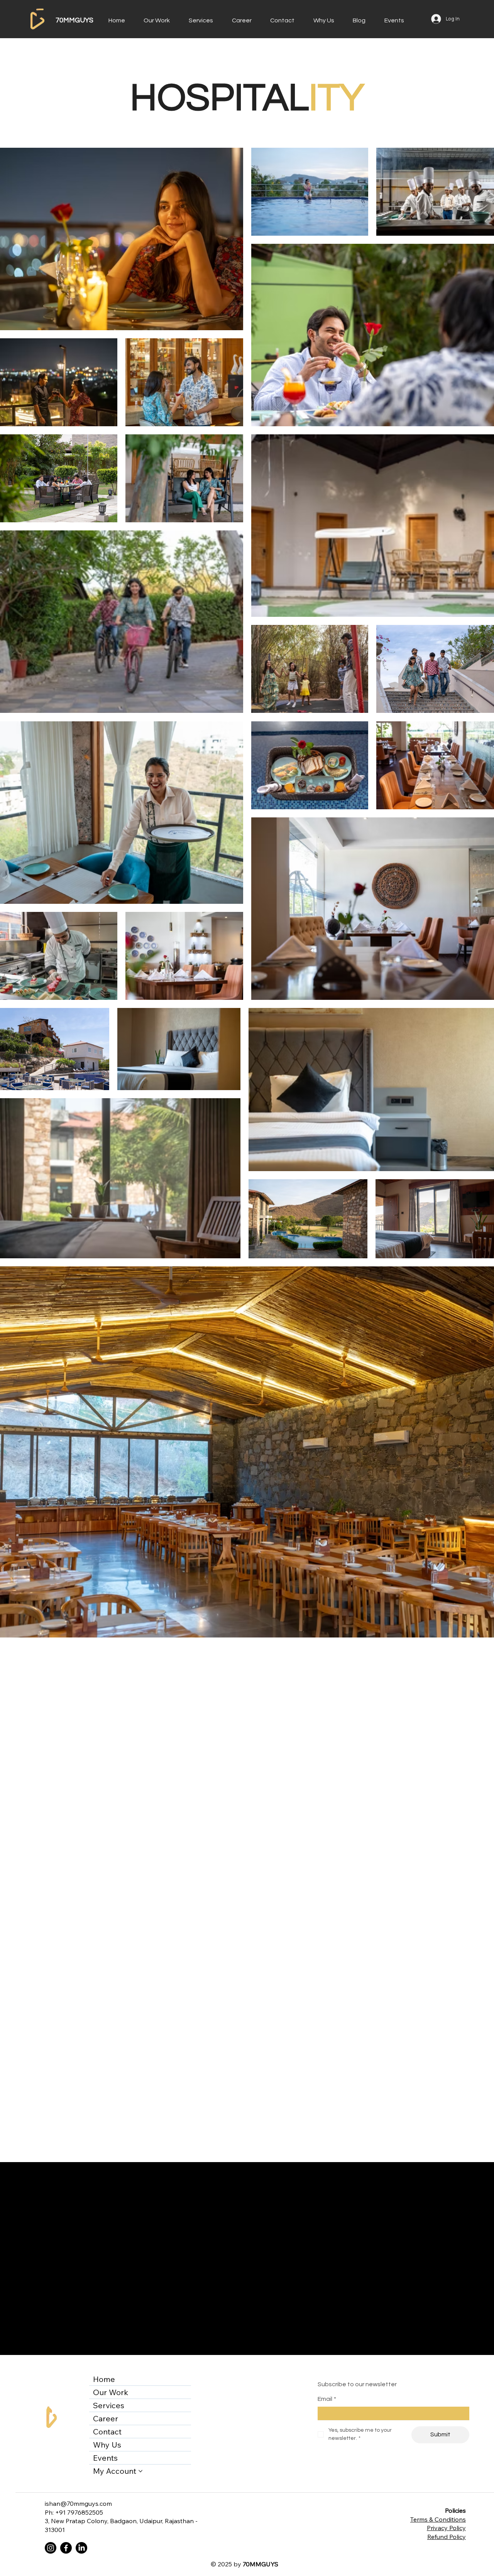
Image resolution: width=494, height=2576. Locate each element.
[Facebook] (66, 2548)
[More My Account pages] (140, 2471)
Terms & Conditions (438, 2519)
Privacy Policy (446, 2528)
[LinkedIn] (81, 2548)
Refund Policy (447, 2537)
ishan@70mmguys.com (78, 2503)
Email (327, 2399)
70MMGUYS (74, 20)
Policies (455, 2510)
